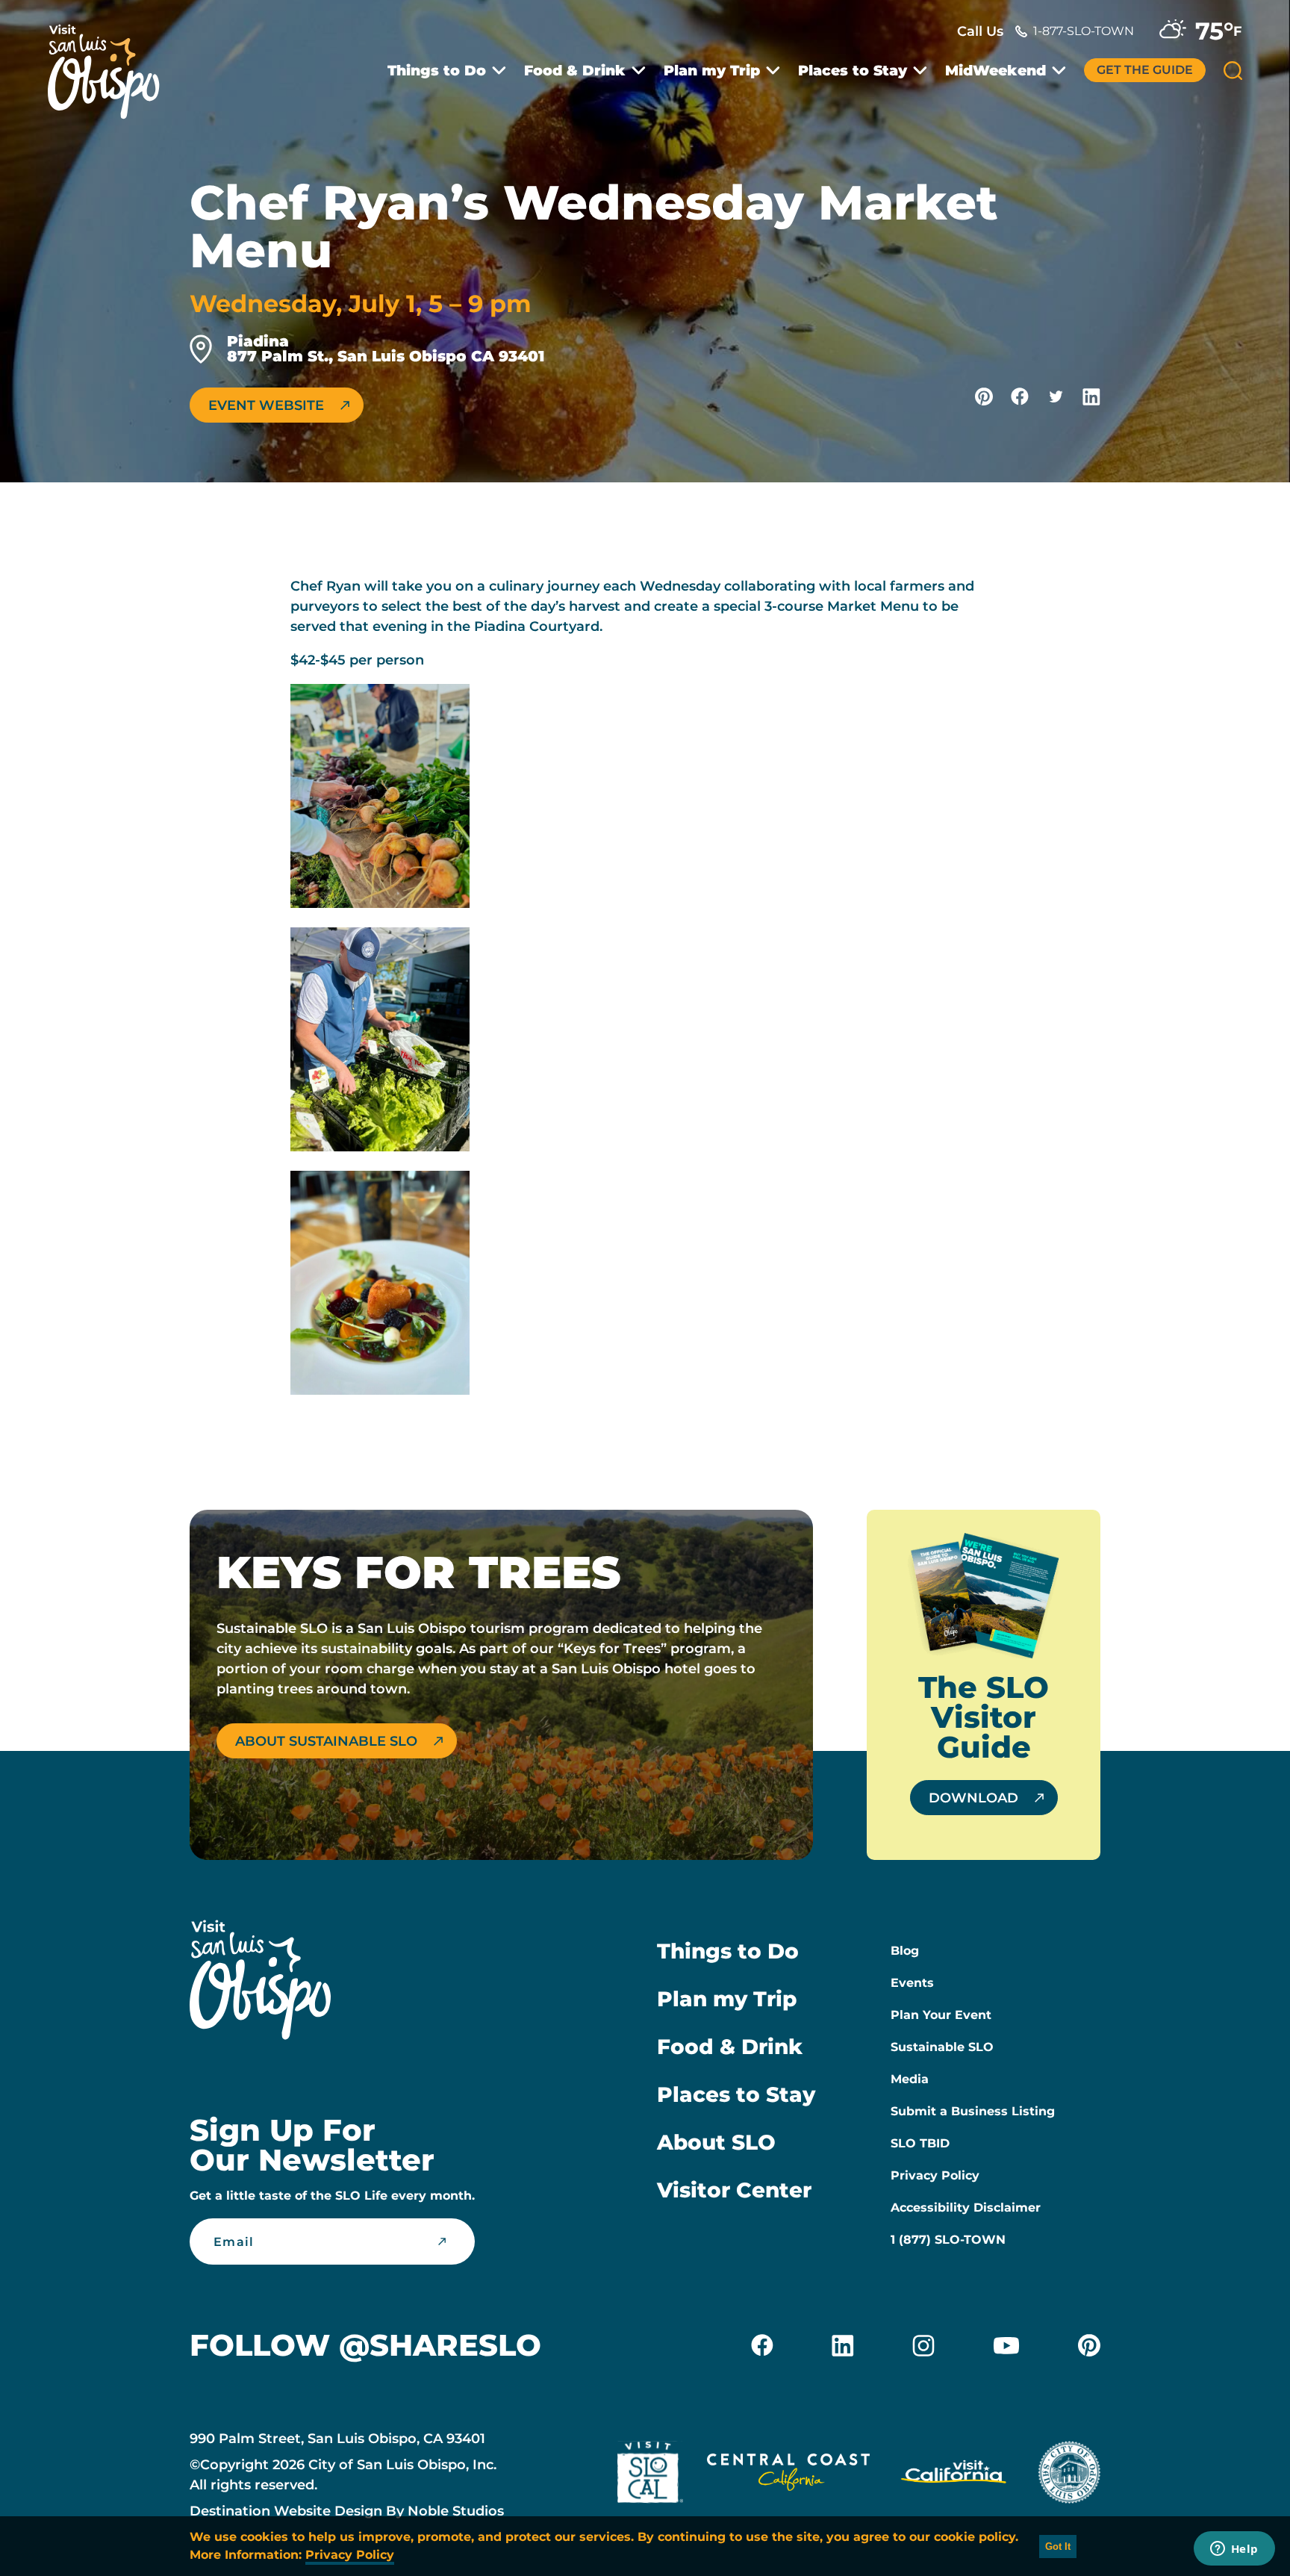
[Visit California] (954, 2475)
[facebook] (762, 2345)
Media (910, 2079)
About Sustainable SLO (326, 1741)
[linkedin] (843, 2345)
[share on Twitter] (1056, 396)
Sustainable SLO (942, 2047)
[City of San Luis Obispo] (1069, 2475)
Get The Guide (1145, 70)
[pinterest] (1089, 2345)
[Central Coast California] (788, 2475)
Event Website (266, 405)
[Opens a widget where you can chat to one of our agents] (1234, 2550)
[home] (111, 63)
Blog (905, 1951)
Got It (1058, 2547)
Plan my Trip (712, 71)
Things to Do (437, 71)
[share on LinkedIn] (1091, 396)
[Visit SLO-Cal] (650, 2475)
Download (973, 1798)
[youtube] (1006, 2345)
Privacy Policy (935, 2175)
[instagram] (923, 2345)
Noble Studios (456, 2511)
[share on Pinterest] (984, 396)
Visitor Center (734, 2190)
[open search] (1233, 71)
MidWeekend (995, 71)
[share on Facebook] (1020, 396)
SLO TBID (920, 2143)
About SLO (716, 2142)
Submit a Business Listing (973, 2111)
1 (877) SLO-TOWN (948, 2240)
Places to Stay (853, 71)
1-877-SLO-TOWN (1084, 31)
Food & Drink (575, 71)
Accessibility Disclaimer (966, 2208)
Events (912, 1983)
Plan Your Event (941, 2015)
